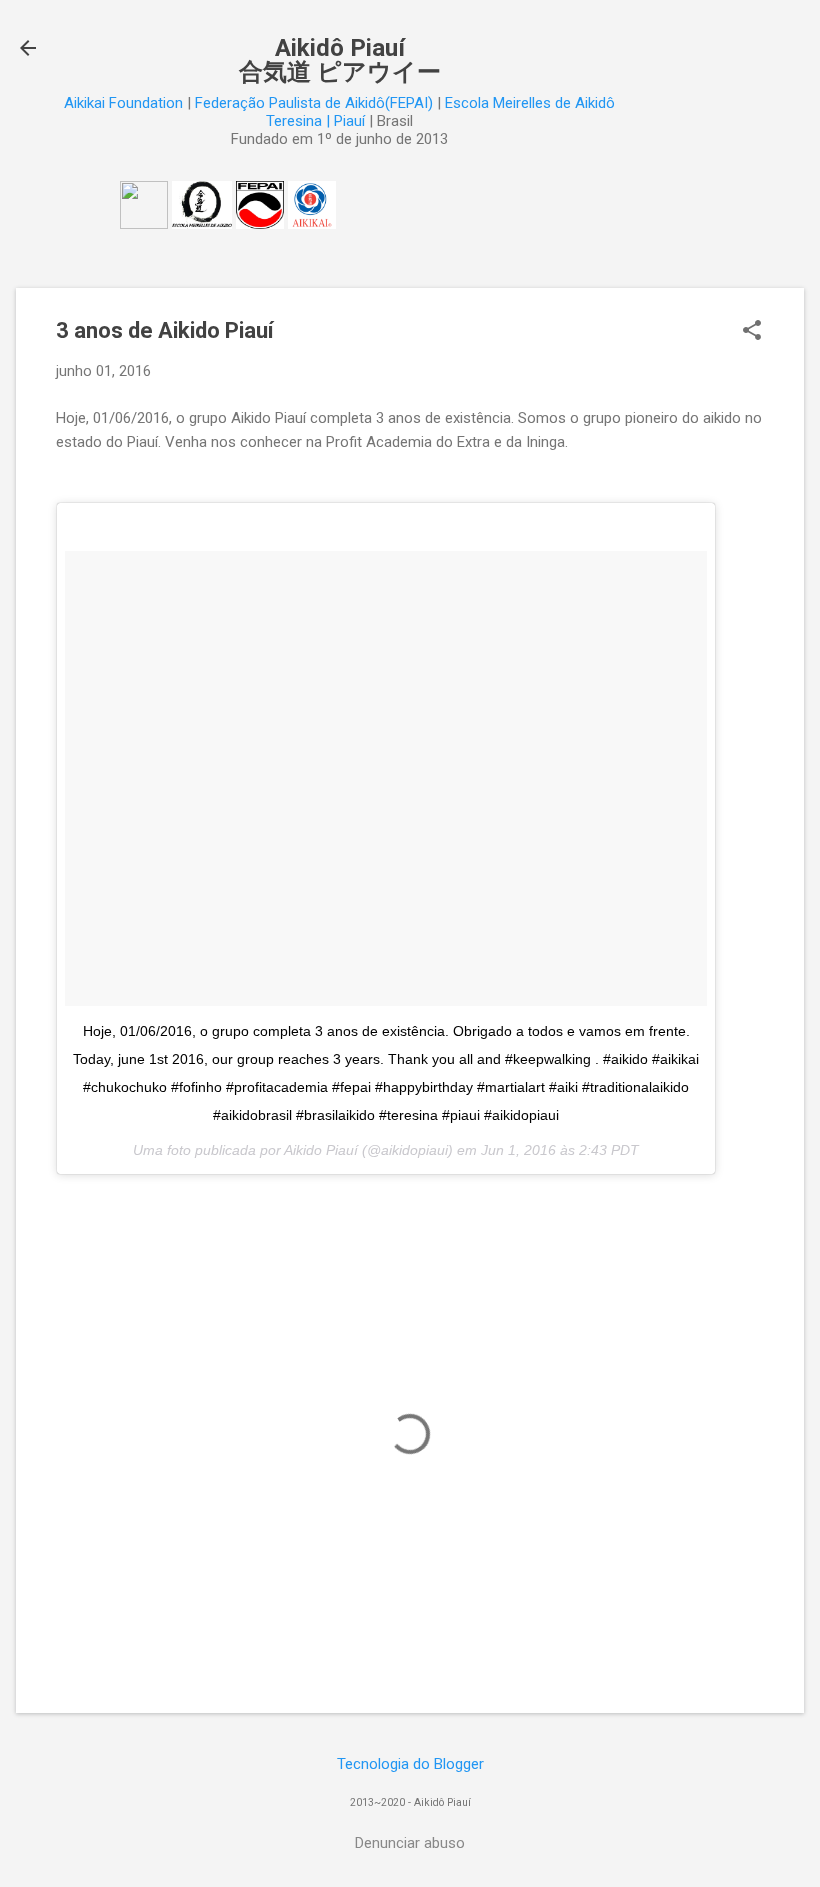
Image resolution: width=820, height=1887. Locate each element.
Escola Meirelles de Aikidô (530, 103)
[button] (752, 332)
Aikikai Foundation (123, 103)
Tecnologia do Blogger (410, 1764)
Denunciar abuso (410, 1843)
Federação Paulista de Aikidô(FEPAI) (314, 103)
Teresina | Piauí (315, 121)
